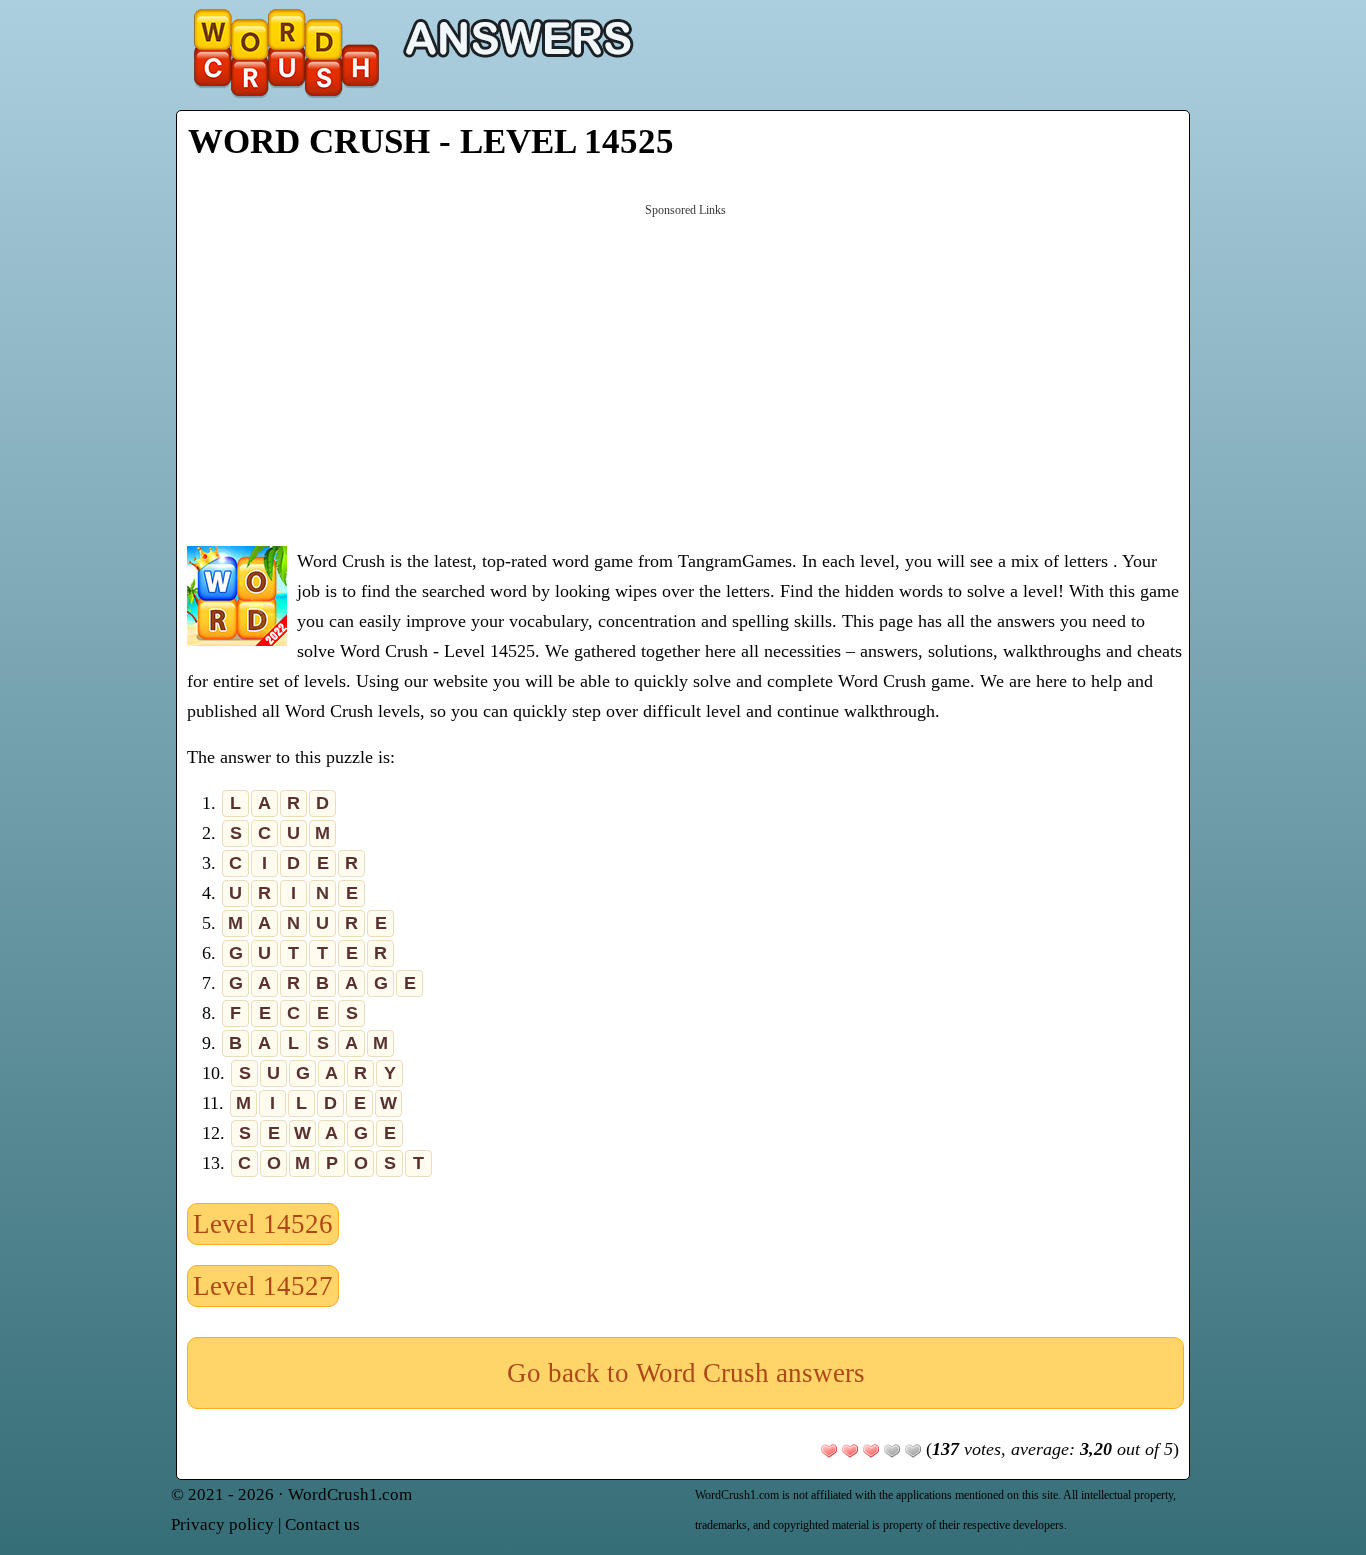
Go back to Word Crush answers (686, 1373)
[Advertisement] (685, 373)
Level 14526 (263, 1224)
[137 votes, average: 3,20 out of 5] (829, 1451)
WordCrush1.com (350, 1494)
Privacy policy (222, 1524)
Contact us (322, 1524)
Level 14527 (263, 1286)
